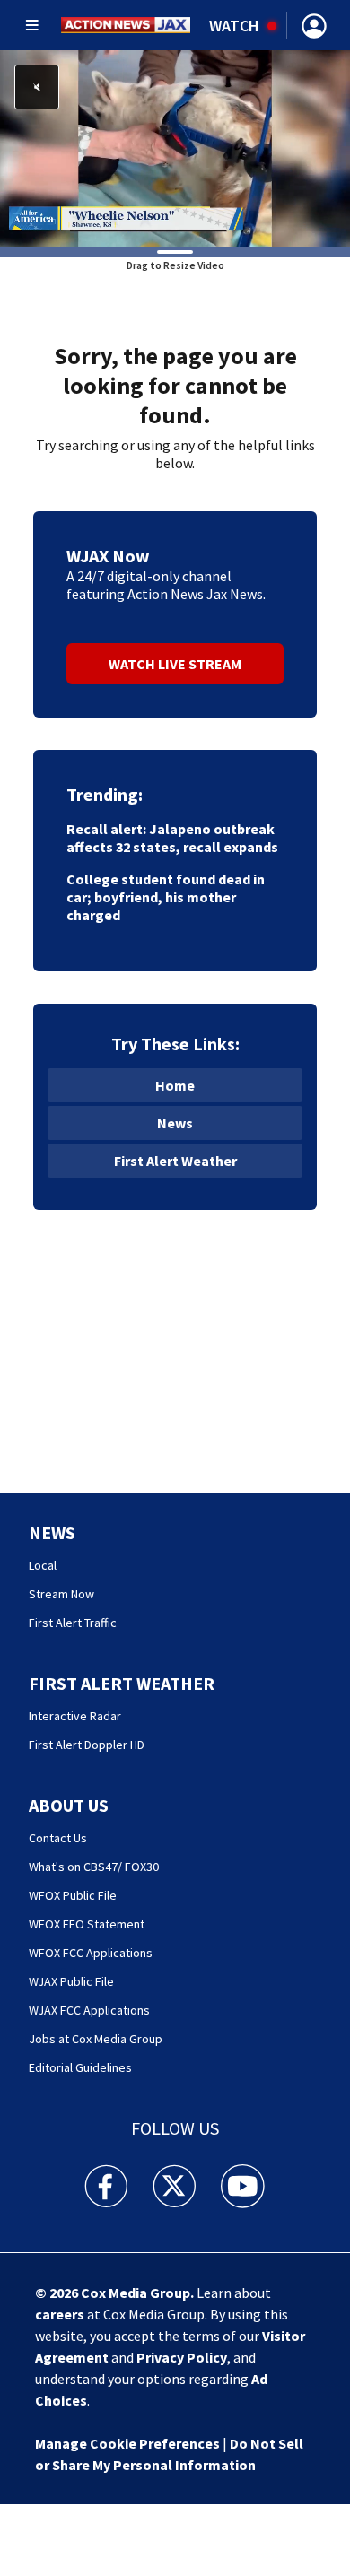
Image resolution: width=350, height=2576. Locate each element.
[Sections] (32, 25)
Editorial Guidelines (80, 2067)
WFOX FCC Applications (91, 1953)
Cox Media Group (136, 2293)
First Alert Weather (175, 1161)
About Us (69, 1805)
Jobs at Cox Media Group (96, 2039)
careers (60, 2314)
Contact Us (58, 1838)
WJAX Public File (71, 1981)
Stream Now (61, 1594)
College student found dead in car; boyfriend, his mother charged (166, 897)
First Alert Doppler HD (87, 1745)
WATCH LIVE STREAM (175, 664)
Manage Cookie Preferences (127, 2443)
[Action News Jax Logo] (126, 25)
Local (43, 1565)
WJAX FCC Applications (89, 2010)
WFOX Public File (73, 1895)
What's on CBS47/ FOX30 (94, 1867)
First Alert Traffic (73, 1623)
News (175, 1123)
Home (175, 1085)
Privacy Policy (182, 2357)
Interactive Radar (75, 1716)
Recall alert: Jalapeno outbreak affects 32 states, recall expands (172, 838)
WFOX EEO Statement (87, 1924)
